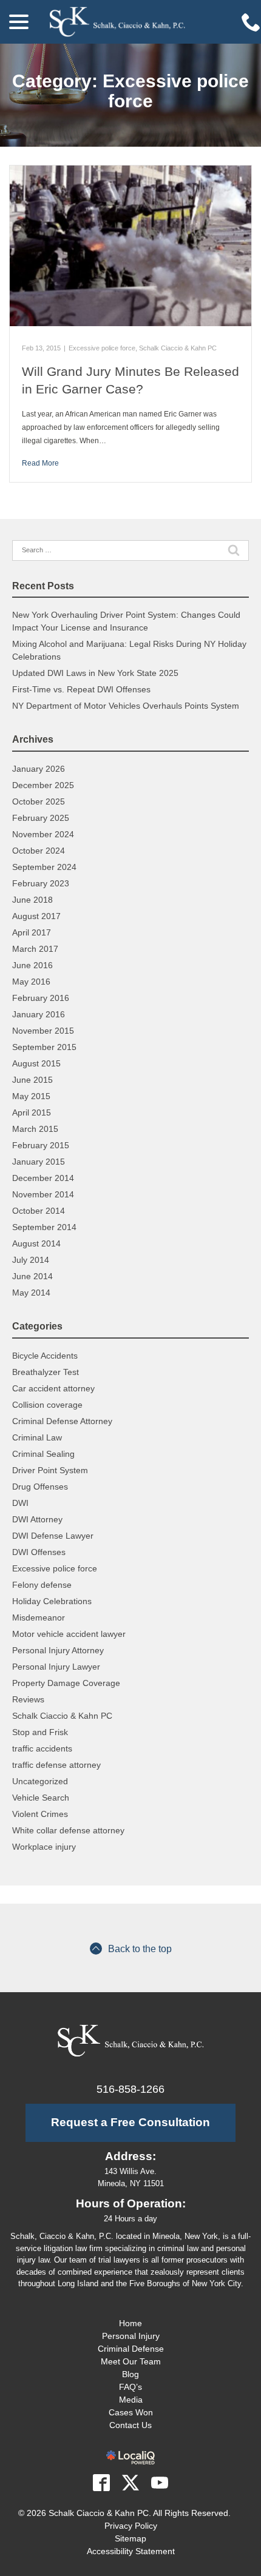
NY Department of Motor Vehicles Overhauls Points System (126, 706)
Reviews (28, 1699)
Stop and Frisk (40, 1732)
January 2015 (39, 1162)
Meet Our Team (131, 2361)
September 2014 (44, 1227)
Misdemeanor (39, 1618)
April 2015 (32, 1112)
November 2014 (43, 1194)
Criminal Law (37, 1437)
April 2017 (32, 932)
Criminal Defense (131, 2349)
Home (130, 2323)
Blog (130, 2374)
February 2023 (41, 883)
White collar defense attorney (68, 1830)
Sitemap (130, 2538)
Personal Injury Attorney (58, 1650)
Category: (130, 91)
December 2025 (43, 785)
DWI (20, 1503)
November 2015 (43, 1031)
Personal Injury (131, 2336)
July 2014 (31, 1260)
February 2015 (41, 1145)
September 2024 (44, 867)
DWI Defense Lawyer (53, 1536)
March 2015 (35, 1129)
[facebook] (101, 2483)
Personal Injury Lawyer (56, 1667)
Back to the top (140, 1949)
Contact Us (130, 2425)
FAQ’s (130, 2387)
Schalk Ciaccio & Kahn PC (178, 348)
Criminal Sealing (43, 1454)
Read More (40, 463)
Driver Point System (50, 1470)
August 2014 (36, 1243)
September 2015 (44, 1047)
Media (131, 2400)
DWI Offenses (39, 1552)
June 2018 (32, 900)
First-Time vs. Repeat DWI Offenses (81, 689)
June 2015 (32, 1080)
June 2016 (32, 965)
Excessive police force (102, 348)
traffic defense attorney (56, 1765)
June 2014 (32, 1276)
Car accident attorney (53, 1388)
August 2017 (36, 916)
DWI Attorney (37, 1519)
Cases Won (131, 2412)
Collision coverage (47, 1405)
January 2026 (39, 769)
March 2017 (35, 949)
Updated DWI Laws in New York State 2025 (95, 673)
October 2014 (39, 1211)
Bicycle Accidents (45, 1356)
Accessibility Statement (131, 2551)
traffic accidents (42, 1748)
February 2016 (41, 998)
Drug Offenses (40, 1487)
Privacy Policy (131, 2526)
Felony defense (42, 1585)
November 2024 (43, 834)
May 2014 (31, 1293)
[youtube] (160, 2483)
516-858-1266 (130, 2089)
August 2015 (36, 1063)
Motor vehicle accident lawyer (69, 1634)
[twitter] (130, 2483)
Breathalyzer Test (46, 1372)
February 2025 (41, 818)
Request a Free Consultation (130, 2122)
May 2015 (31, 1096)
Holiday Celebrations (52, 1601)
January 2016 (39, 1014)
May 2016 (31, 982)
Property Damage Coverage (66, 1683)
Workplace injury (44, 1847)
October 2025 (39, 801)
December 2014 (43, 1178)
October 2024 (39, 851)
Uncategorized (40, 1781)
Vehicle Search (41, 1798)
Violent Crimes (40, 1814)
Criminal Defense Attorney (62, 1421)
